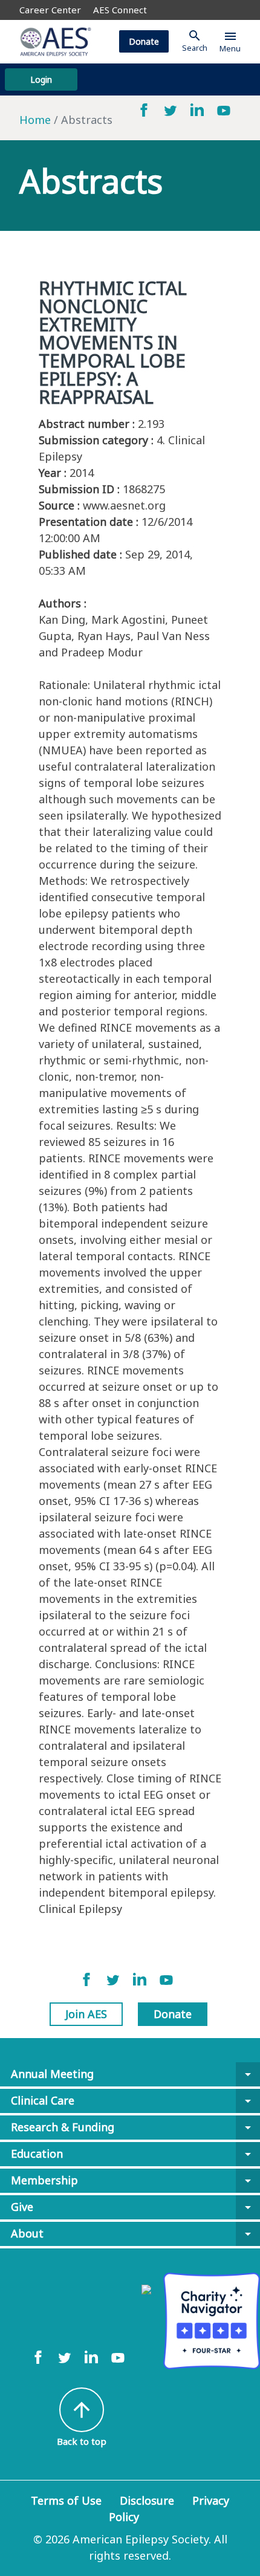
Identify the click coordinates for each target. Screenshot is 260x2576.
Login (41, 79)
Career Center (50, 10)
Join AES (86, 2014)
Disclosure (147, 2500)
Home (35, 120)
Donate (144, 41)
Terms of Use (66, 2500)
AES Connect (120, 10)
